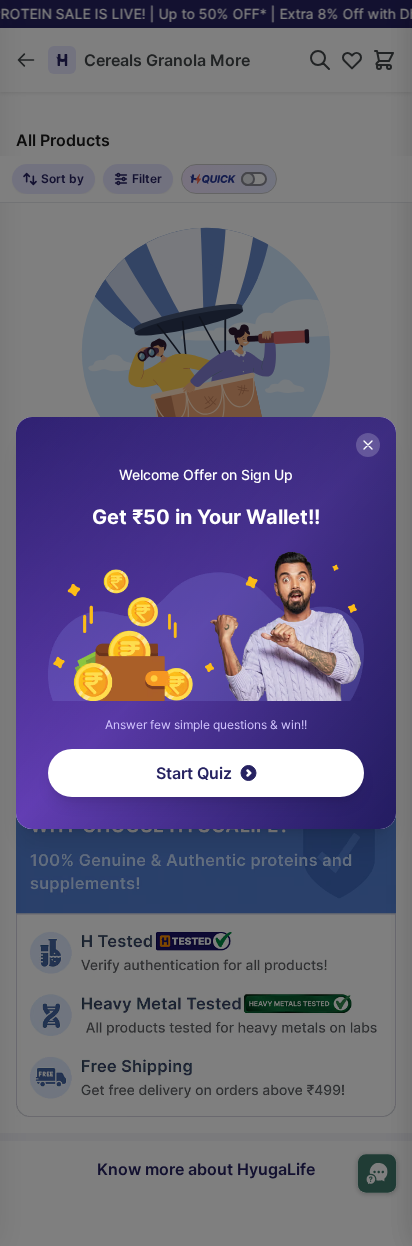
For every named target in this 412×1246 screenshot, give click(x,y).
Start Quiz (194, 773)
